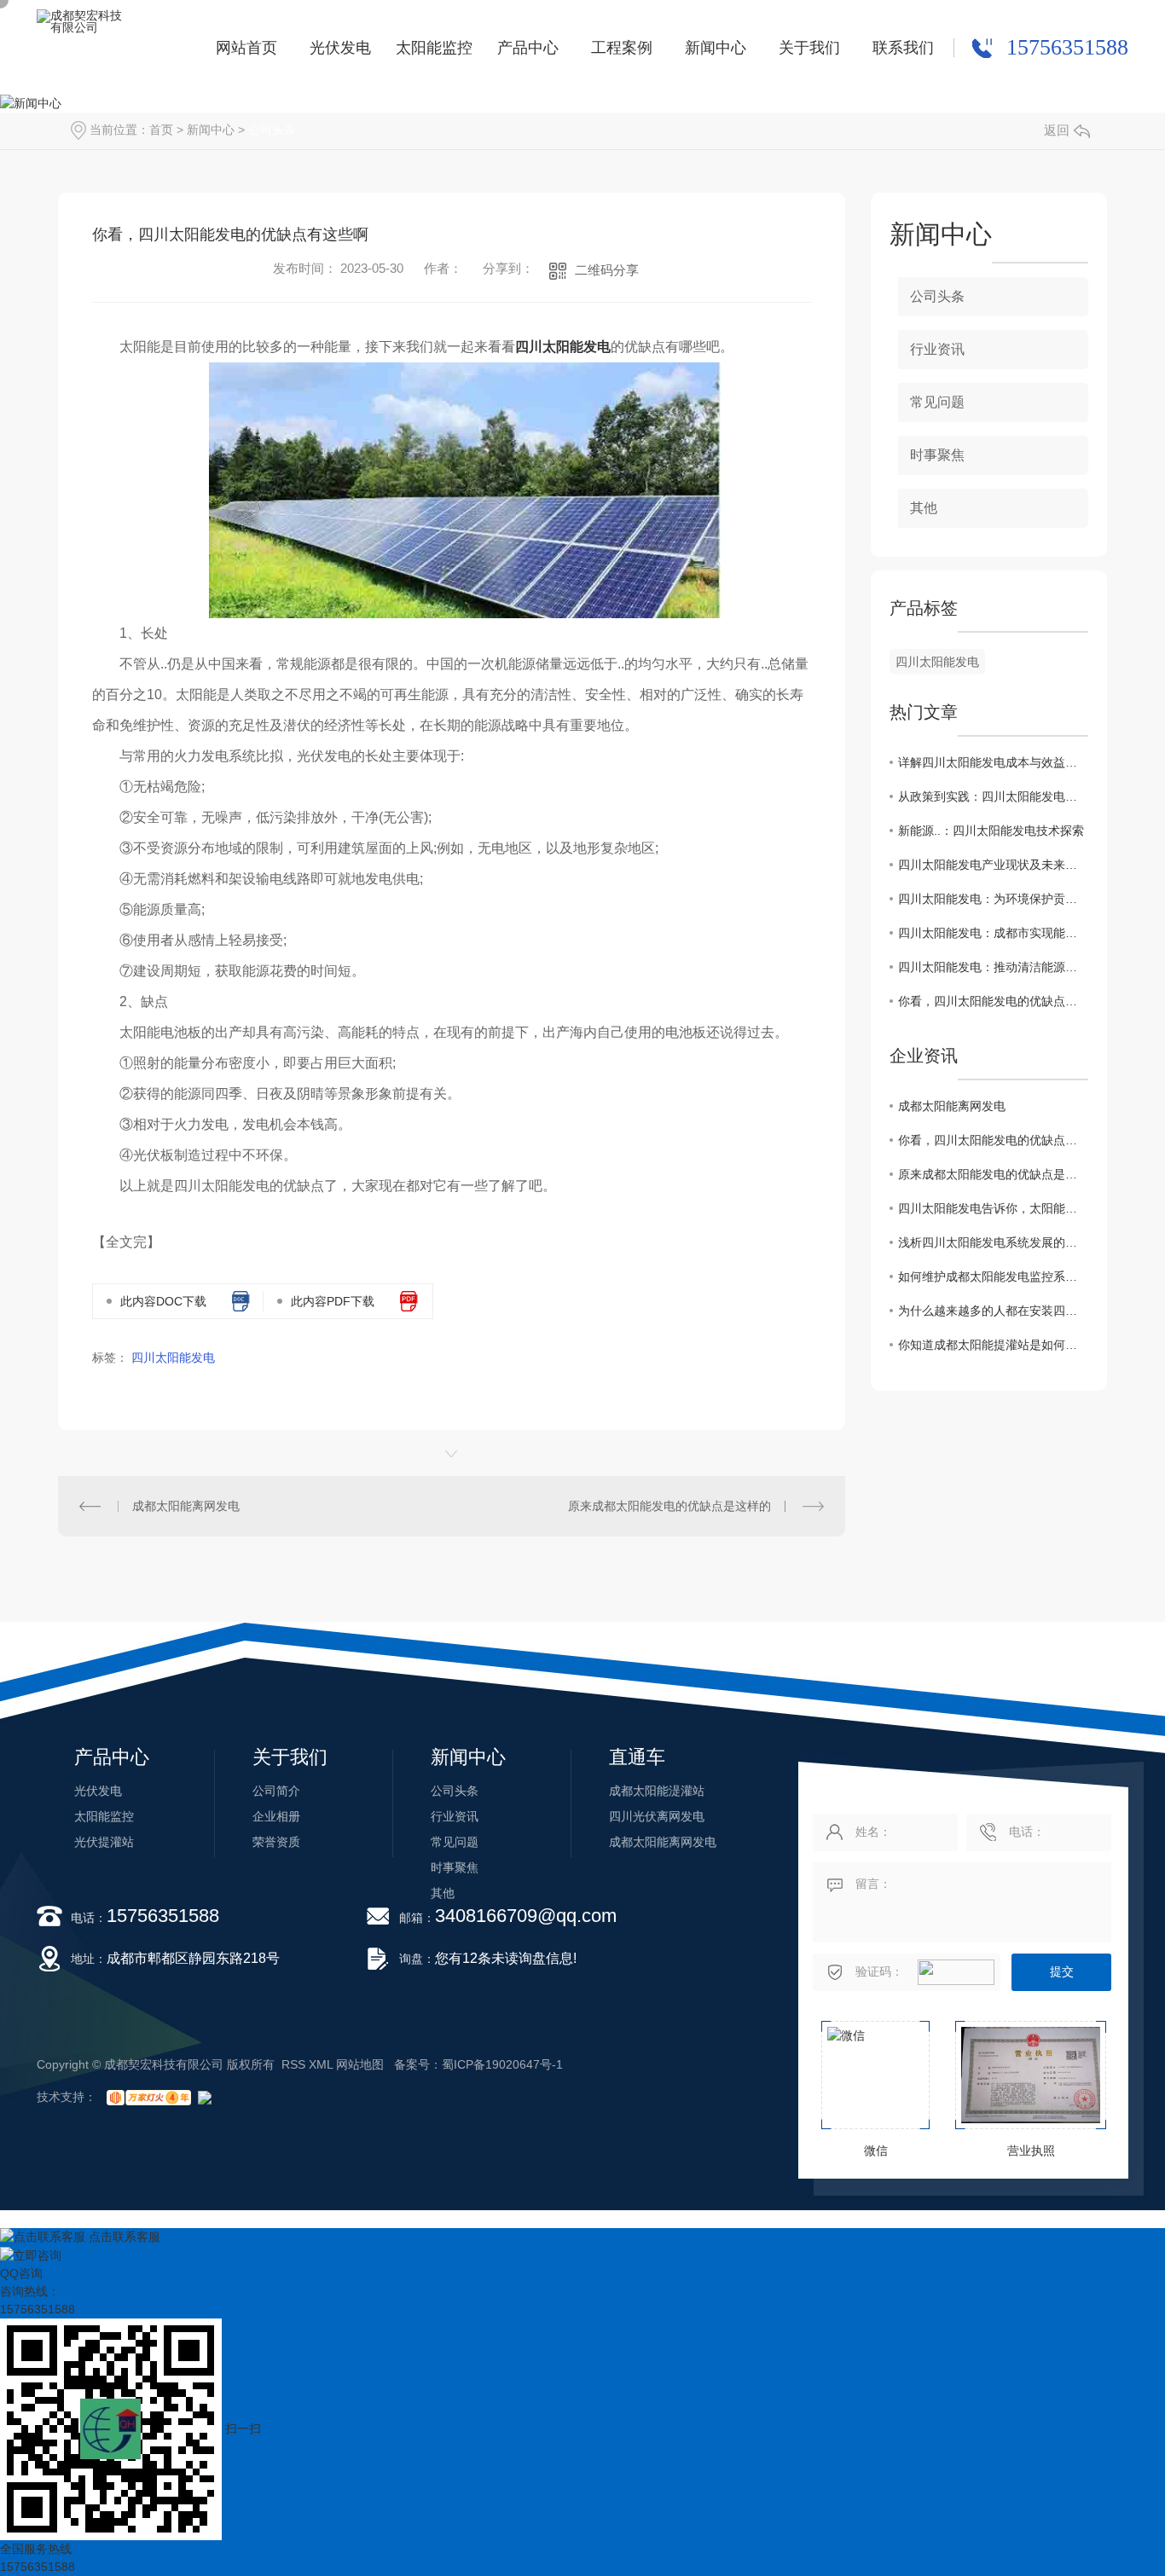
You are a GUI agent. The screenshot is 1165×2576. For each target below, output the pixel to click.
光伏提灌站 (104, 1842)
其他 (924, 508)
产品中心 (528, 48)
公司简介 (276, 1791)
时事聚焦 (937, 455)
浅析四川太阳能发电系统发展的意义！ (993, 1242)
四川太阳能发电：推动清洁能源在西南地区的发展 (993, 967)
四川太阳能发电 (563, 347)
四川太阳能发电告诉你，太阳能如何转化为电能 (993, 1208)
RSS (293, 2064)
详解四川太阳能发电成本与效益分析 (993, 762)
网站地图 (360, 2064)
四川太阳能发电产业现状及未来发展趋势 (993, 865)
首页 (161, 130)
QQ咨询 (21, 2273)
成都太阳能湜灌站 (657, 1791)
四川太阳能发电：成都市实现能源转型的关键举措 (993, 933)
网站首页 (246, 48)
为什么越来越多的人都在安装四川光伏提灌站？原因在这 (993, 1311)
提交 (1062, 1971)
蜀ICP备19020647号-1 (502, 2064)
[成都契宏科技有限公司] (82, 49)
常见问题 (937, 402)
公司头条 (272, 130)
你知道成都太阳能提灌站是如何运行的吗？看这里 (993, 1345)
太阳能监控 (434, 48)
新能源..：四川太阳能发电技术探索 (991, 831)
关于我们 (809, 48)
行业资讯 (937, 349)
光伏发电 (340, 48)
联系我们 (903, 48)
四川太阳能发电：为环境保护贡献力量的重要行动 (993, 899)
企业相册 (276, 1816)
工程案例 (622, 48)
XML (321, 2064)
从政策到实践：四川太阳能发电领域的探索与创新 (993, 796)
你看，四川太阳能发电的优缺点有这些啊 (993, 1001)
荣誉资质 (276, 1842)
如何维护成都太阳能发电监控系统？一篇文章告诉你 (993, 1276)
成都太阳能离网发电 (186, 1506)
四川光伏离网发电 (657, 1816)
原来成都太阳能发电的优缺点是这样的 (669, 1506)
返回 (1057, 130)
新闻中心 (716, 48)
